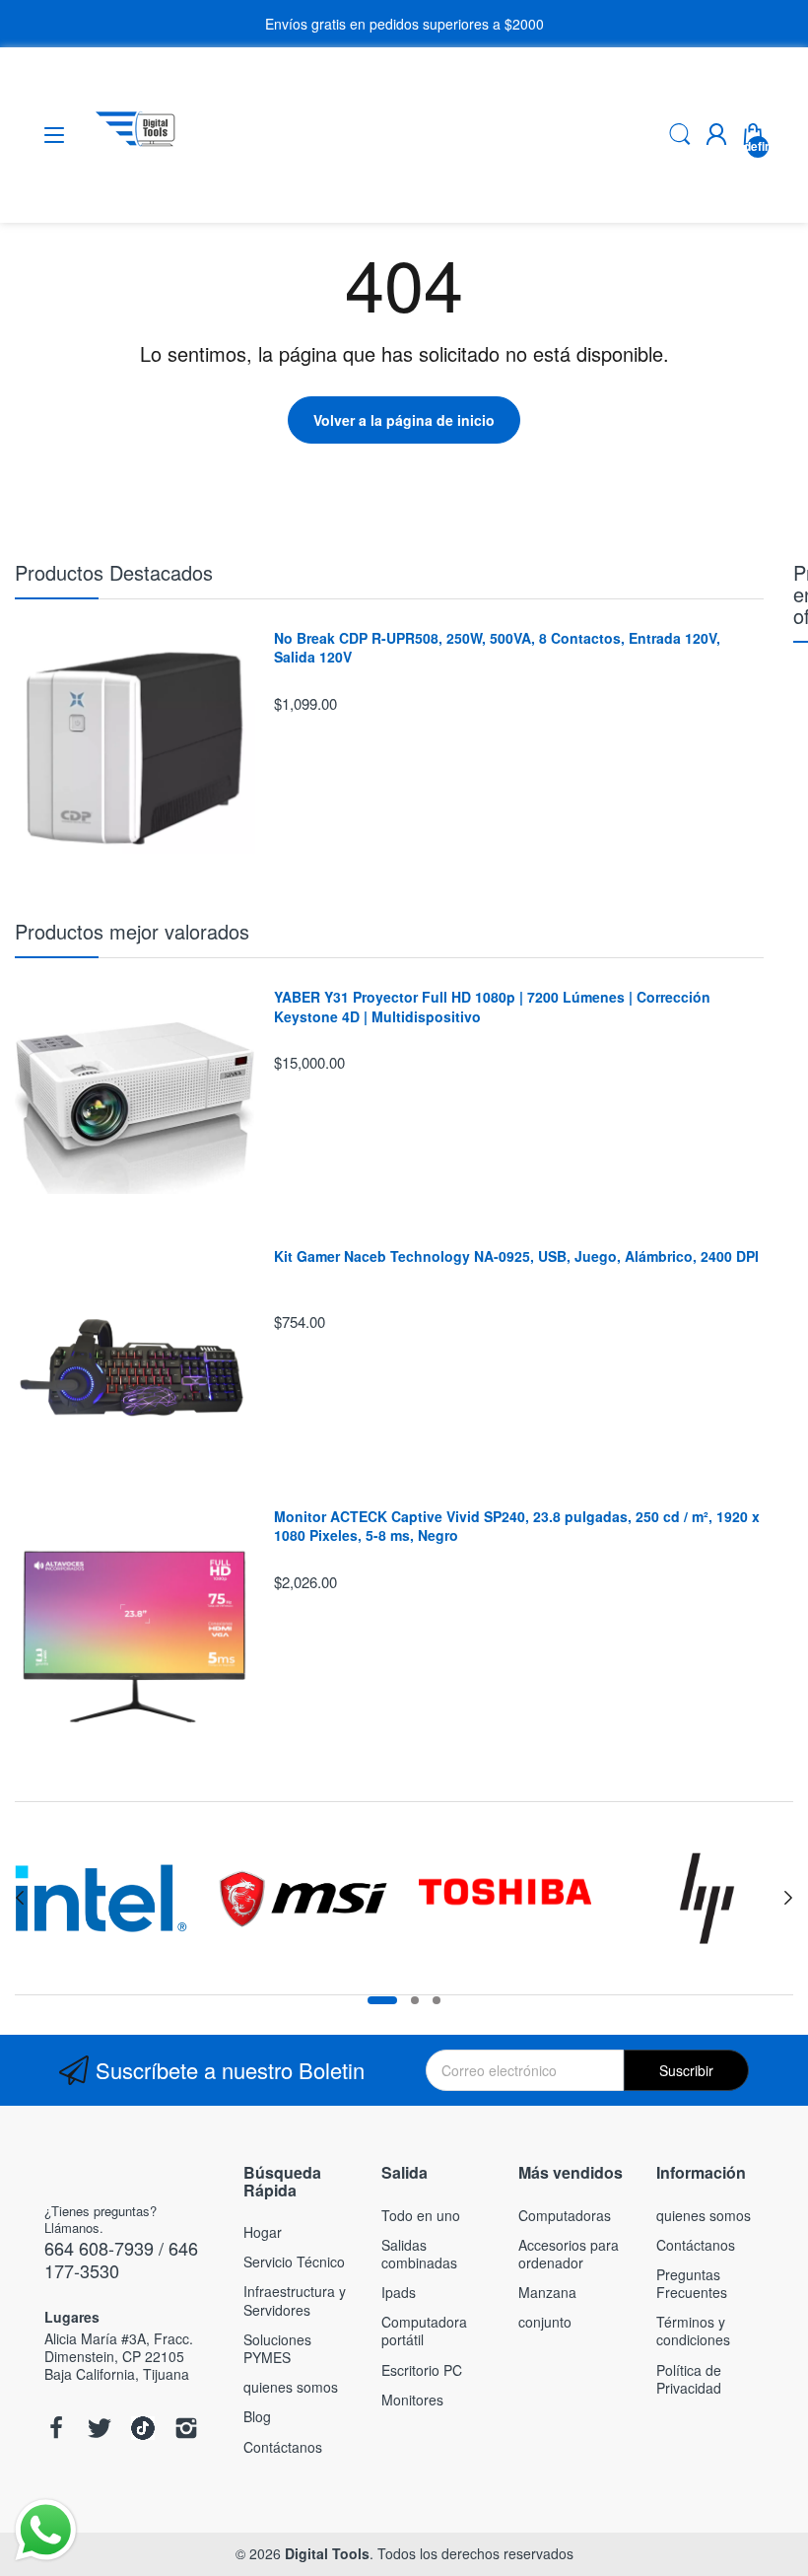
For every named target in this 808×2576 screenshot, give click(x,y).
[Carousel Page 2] (415, 2000)
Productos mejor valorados (132, 931)
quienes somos (291, 2387)
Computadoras (565, 2215)
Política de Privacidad (689, 2379)
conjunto (545, 2322)
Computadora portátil (424, 2331)
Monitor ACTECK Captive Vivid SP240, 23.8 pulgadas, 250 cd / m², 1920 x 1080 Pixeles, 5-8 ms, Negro (517, 1527)
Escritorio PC (422, 2370)
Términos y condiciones (693, 2331)
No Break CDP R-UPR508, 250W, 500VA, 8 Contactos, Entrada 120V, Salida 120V (497, 648)
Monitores (412, 2400)
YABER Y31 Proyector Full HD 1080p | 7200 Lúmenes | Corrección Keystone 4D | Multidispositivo (492, 1007)
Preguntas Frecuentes (692, 2283)
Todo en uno (421, 2215)
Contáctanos (283, 2447)
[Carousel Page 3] (437, 2000)
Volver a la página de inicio (404, 420)
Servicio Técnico (294, 2262)
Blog (257, 2416)
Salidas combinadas (419, 2254)
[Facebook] (56, 2430)
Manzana (547, 2292)
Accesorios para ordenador (569, 2254)
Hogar (263, 2232)
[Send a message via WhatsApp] (46, 2530)
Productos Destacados (114, 572)
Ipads (399, 2292)
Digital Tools (327, 2553)
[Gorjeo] (100, 2430)
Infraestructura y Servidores (295, 2300)
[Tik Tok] (143, 2430)
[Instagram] (186, 2430)
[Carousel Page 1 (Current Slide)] (382, 2000)
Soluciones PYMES (277, 2348)
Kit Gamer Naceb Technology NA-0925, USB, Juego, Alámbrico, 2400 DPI (516, 1256)
